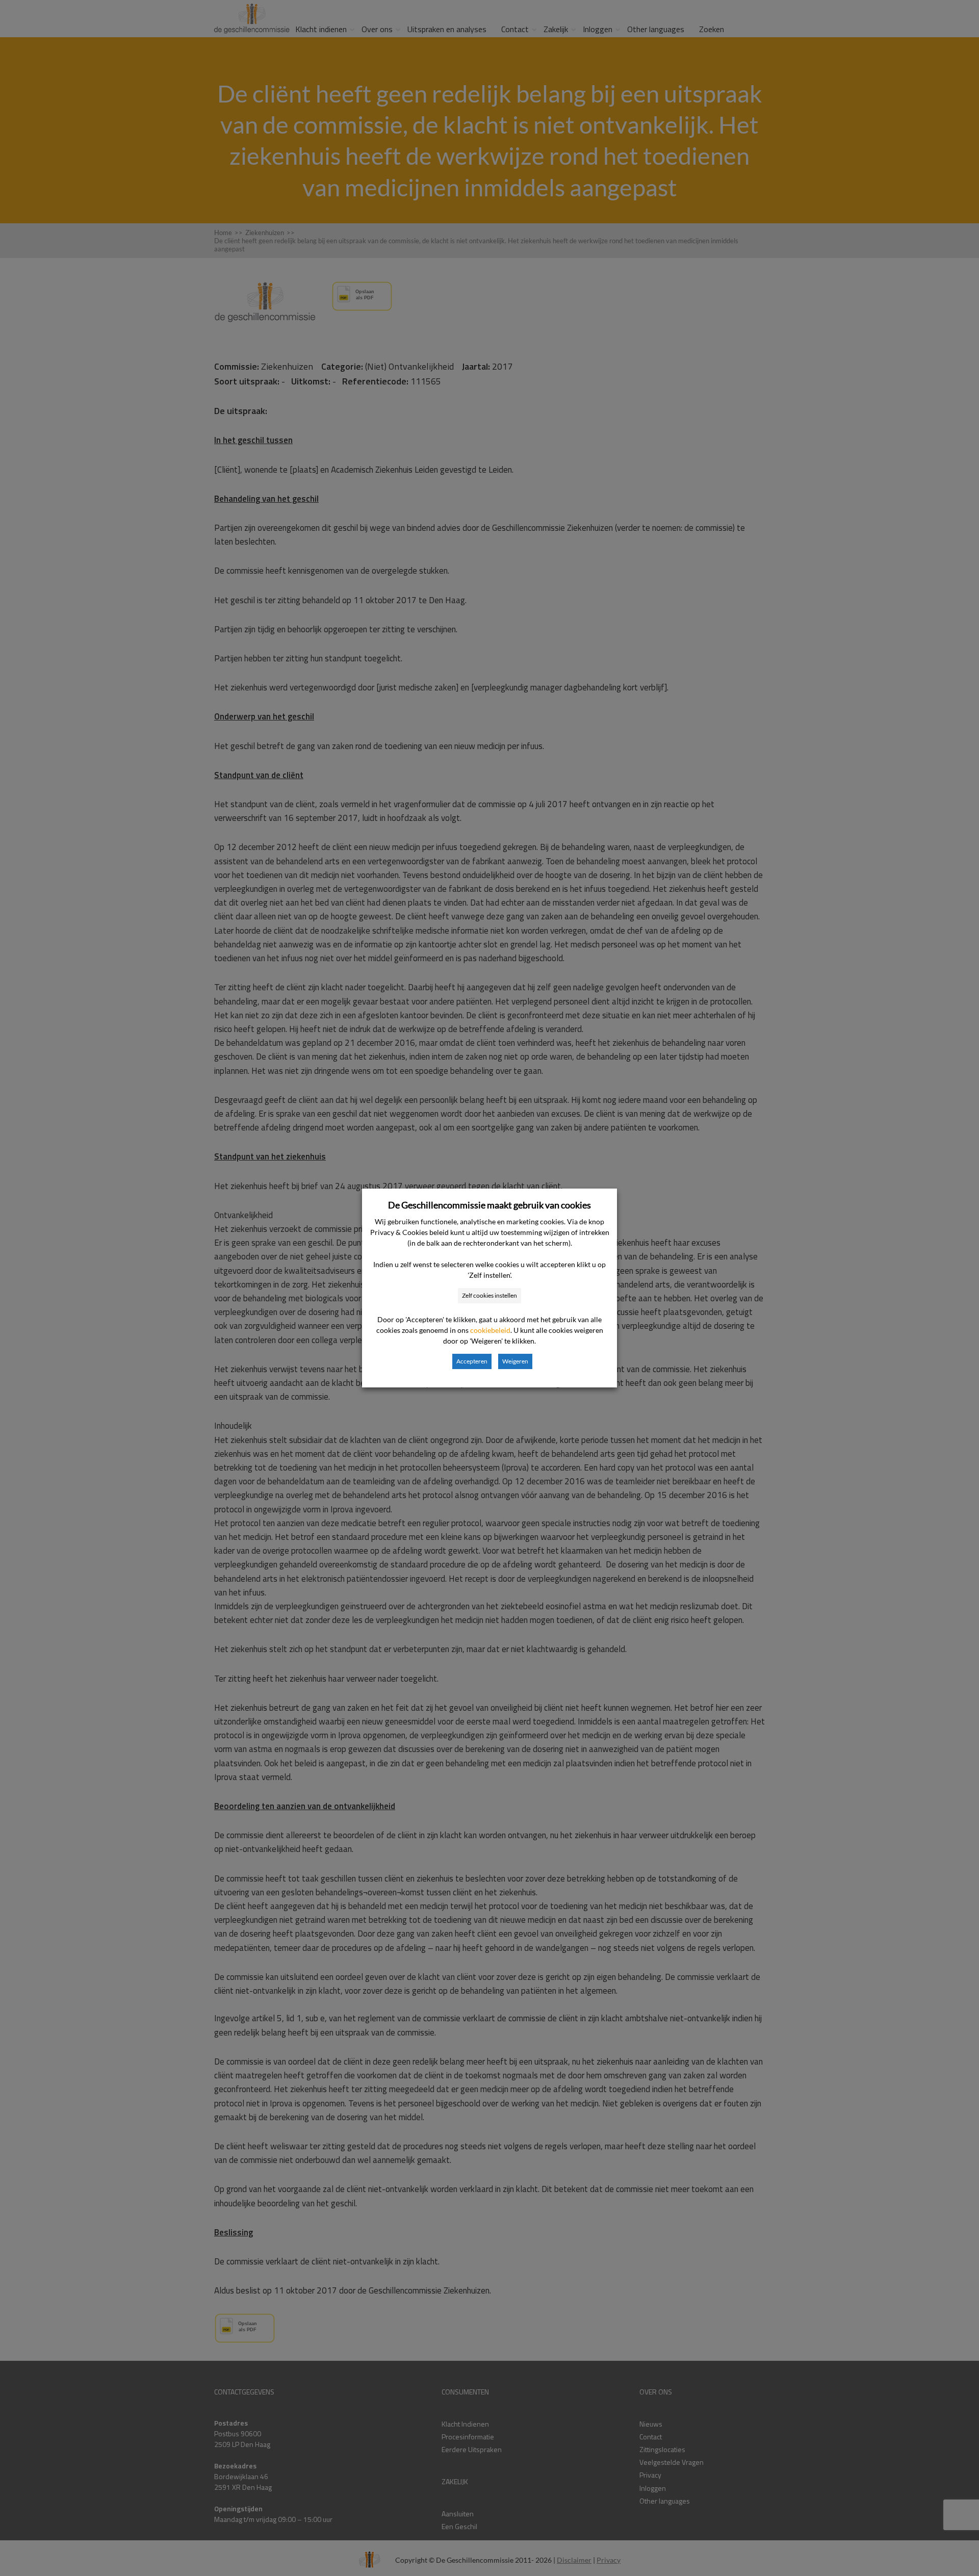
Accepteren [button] (472, 1361)
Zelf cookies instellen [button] (489, 1295)
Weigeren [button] (515, 1361)
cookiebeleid (490, 1330)
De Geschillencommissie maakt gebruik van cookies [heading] (489, 1205)
